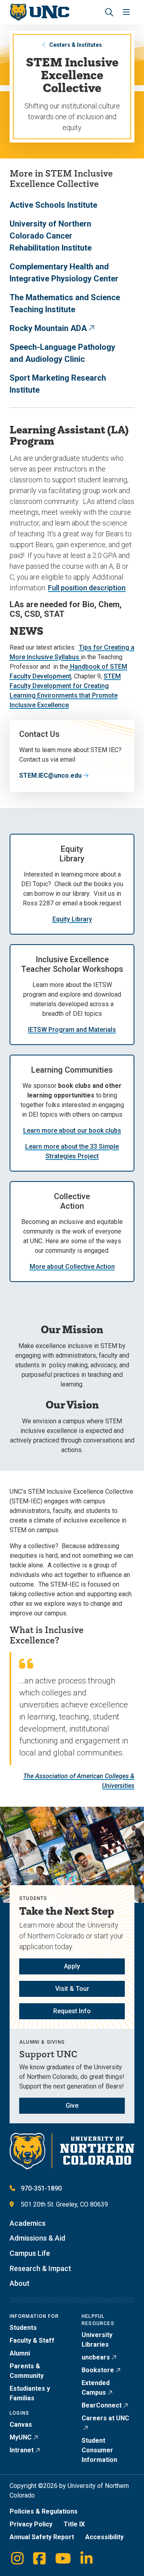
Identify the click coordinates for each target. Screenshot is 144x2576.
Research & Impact (40, 2268)
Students (23, 2328)
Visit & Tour (72, 1989)
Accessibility (104, 2537)
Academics (28, 2223)
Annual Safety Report (42, 2537)
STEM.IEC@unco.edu (50, 775)
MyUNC (21, 2437)
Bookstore (98, 2370)
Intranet (22, 2450)
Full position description (87, 588)
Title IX (74, 2524)
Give (72, 2106)
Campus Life (30, 2253)
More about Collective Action (72, 1267)
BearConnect (102, 2405)
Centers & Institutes (76, 45)
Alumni (20, 2353)
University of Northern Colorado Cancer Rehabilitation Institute (51, 236)
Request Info (72, 2011)
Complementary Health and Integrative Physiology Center (64, 273)
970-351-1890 (41, 2188)
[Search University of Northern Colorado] (109, 12)
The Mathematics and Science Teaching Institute (65, 303)
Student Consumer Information (99, 2450)
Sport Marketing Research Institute (58, 384)
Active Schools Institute (53, 205)
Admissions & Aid (37, 2238)
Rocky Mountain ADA (48, 328)
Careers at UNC (105, 2418)
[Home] (39, 12)
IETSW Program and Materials (72, 1030)
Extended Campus (96, 2388)
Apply (72, 1966)
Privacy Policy (31, 2524)
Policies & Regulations (44, 2511)
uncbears (96, 2357)
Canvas (21, 2425)
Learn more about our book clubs (72, 1131)
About (20, 2283)
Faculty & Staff (32, 2340)
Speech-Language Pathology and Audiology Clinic (62, 353)
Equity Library (72, 919)
